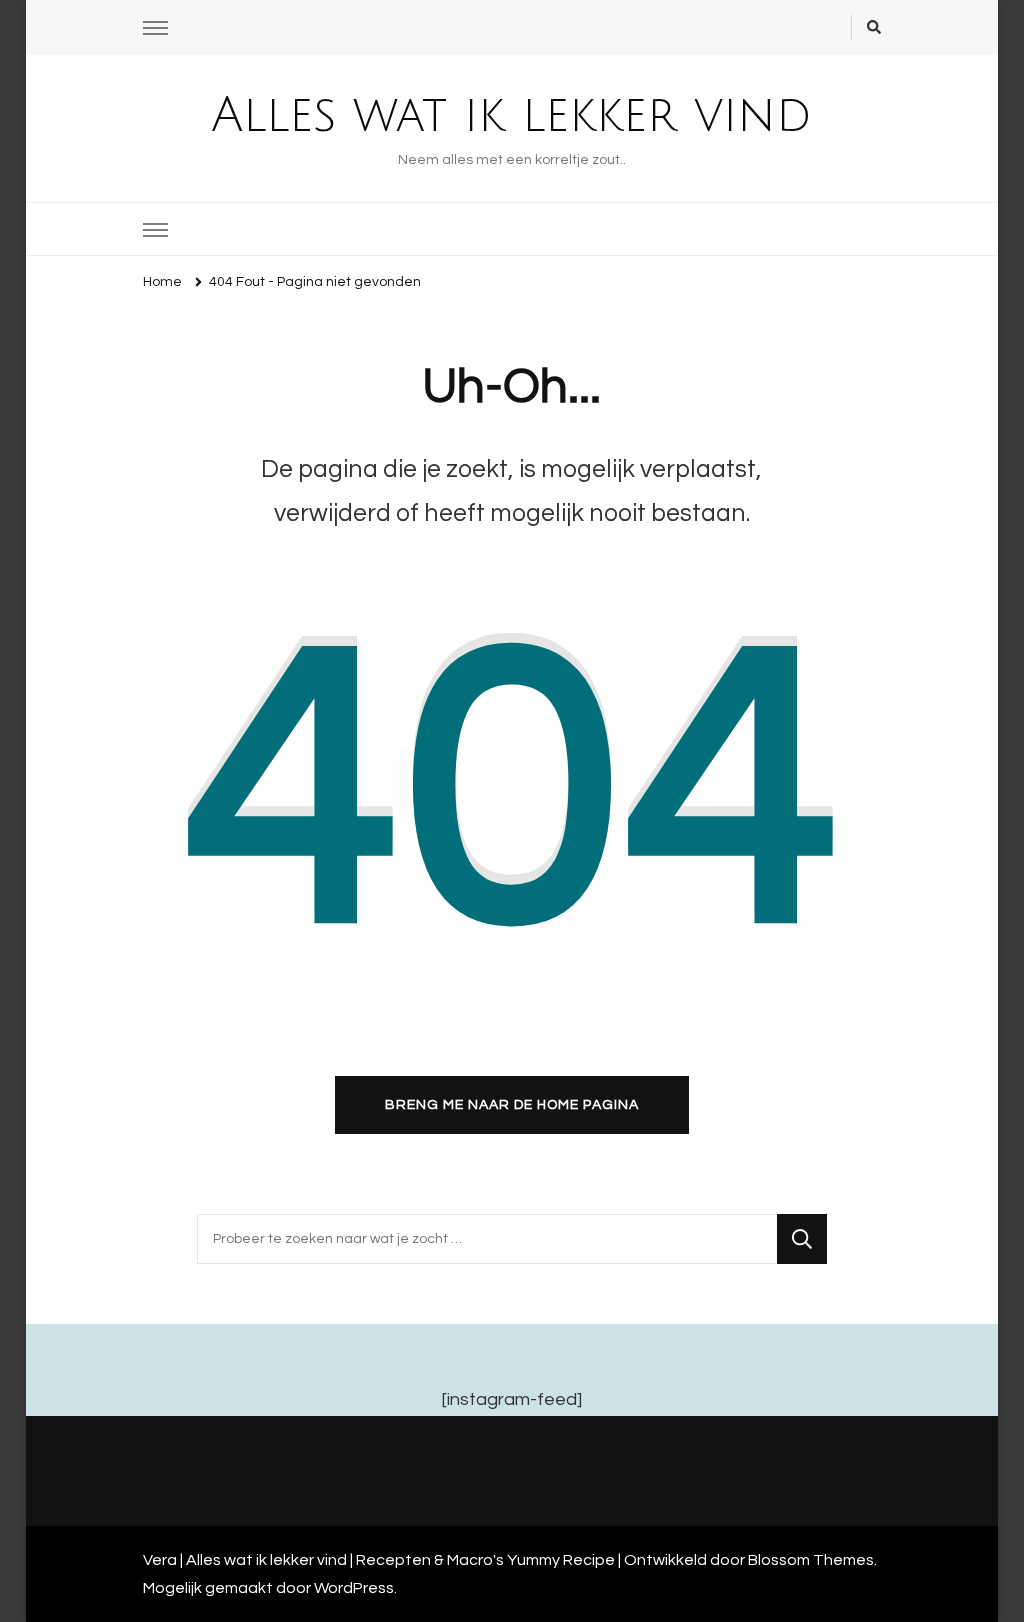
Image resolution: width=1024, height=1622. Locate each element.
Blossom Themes (811, 1560)
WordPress (354, 1588)
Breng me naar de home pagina (512, 1105)
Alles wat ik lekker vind (511, 116)
